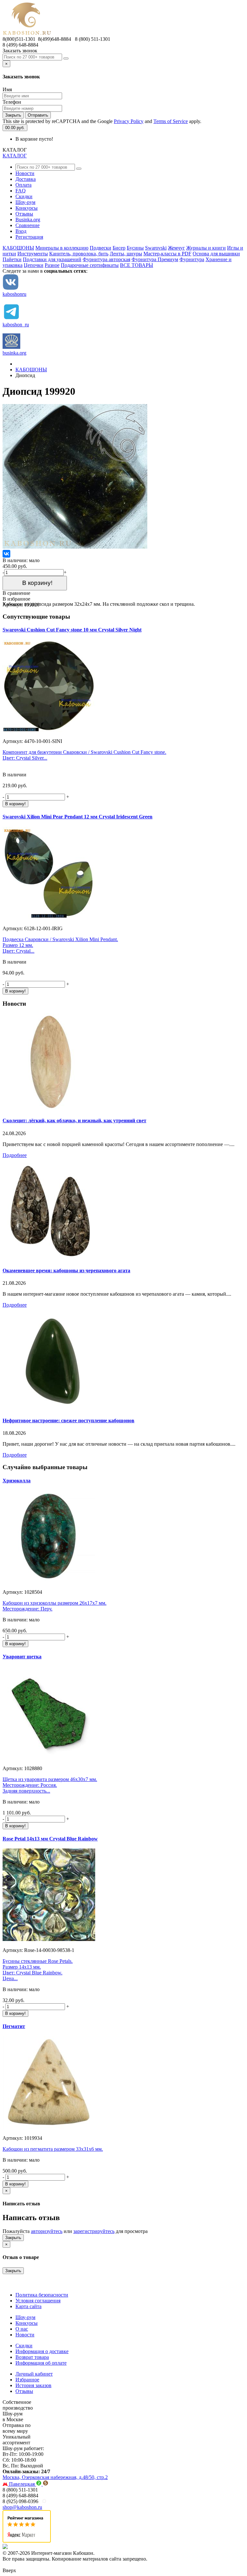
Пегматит (14, 2026)
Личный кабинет (34, 2374)
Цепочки (34, 265)
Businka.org (28, 220)
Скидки (24, 196)
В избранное (16, 599)
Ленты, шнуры (126, 254)
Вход (21, 231)
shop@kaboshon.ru (22, 2507)
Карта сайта (28, 2306)
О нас (22, 2329)
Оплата (23, 185)
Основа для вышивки (216, 254)
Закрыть (13, 115)
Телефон (12, 102)
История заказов (33, 2385)
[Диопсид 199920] (75, 547)
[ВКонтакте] (6, 554)
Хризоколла (17, 1481)
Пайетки (12, 259)
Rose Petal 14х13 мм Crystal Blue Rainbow (50, 1839)
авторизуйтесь (47, 2231)
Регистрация (29, 237)
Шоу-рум (25, 202)
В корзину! (35, 583)
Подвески (101, 248)
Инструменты (33, 254)
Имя (7, 89)
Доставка (26, 179)
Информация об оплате (41, 2363)
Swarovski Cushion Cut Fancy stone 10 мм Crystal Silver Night (72, 630)
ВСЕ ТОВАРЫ (137, 265)
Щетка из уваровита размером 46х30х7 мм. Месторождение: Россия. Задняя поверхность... (50, 1785)
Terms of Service (171, 121)
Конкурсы (27, 208)
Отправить (38, 115)
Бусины (135, 248)
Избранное (27, 2380)
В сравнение (16, 593)
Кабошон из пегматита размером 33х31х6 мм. (53, 2149)
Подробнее (15, 1155)
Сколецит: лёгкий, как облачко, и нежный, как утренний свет (74, 1120)
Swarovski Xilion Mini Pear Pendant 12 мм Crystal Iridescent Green (78, 817)
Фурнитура (192, 259)
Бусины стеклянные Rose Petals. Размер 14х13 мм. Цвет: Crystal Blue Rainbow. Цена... (38, 1970)
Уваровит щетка (22, 1657)
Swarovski (156, 248)
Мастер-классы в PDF (167, 254)
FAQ (21, 191)
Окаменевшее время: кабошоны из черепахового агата (66, 1270)
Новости (25, 173)
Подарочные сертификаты (90, 265)
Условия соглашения (38, 2301)
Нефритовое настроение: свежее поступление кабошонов (69, 1420)
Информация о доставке (42, 2351)
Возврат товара (32, 2357)
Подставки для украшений (52, 259)
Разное (52, 265)
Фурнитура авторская (106, 259)
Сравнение (27, 225)
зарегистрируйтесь (94, 2231)
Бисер (119, 248)
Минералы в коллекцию (62, 248)
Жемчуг (176, 248)
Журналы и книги (206, 248)
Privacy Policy (129, 121)
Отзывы (24, 214)
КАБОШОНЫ (18, 248)
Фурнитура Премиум (155, 259)
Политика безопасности (42, 2295)
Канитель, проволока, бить (79, 254)
